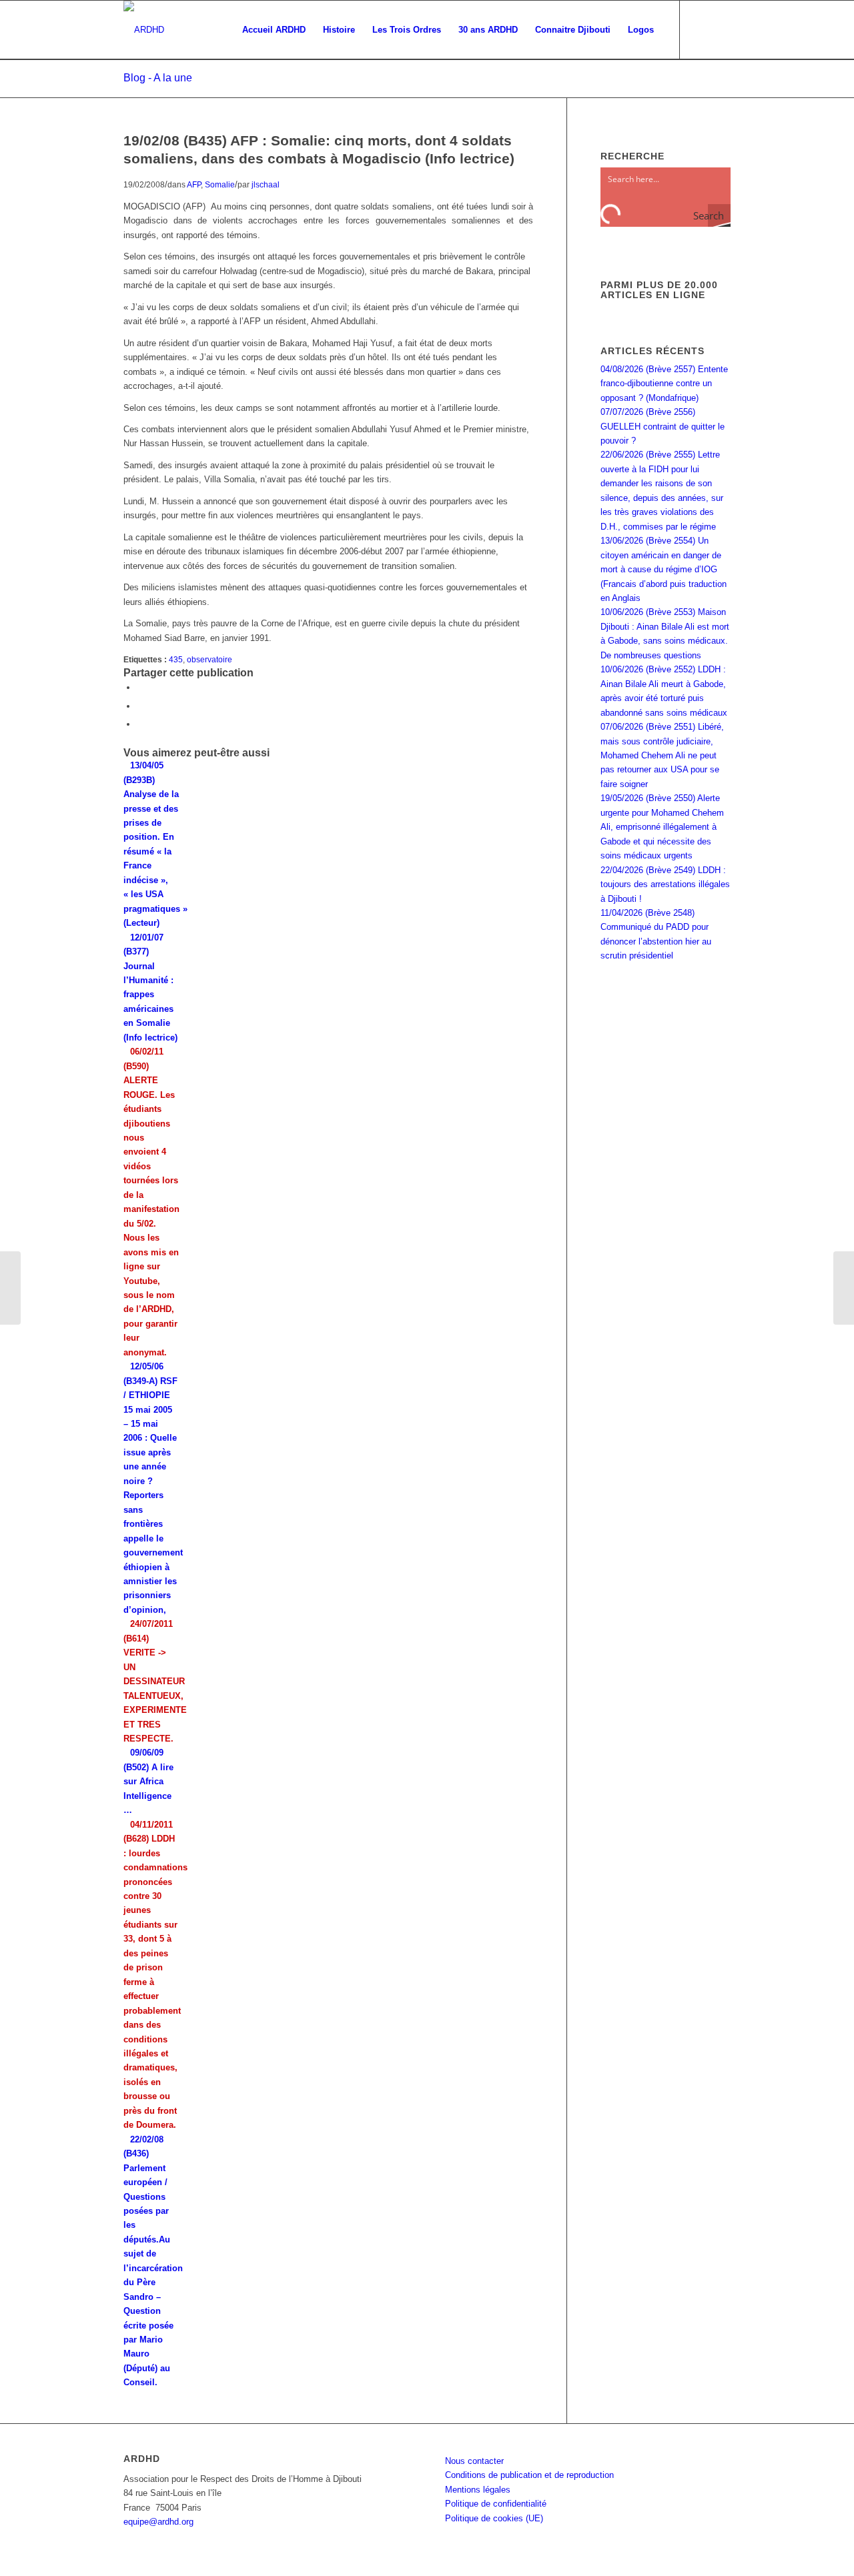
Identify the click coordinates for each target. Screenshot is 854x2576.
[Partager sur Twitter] (140, 706)
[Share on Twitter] (140, 724)
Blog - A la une (158, 78)
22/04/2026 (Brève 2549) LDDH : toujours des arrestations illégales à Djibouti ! (665, 884)
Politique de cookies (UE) (494, 2518)
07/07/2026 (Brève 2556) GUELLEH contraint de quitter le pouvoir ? (663, 426)
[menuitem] (274, 30)
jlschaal (266, 184)
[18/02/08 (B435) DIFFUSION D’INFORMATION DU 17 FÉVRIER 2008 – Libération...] (10, 1288)
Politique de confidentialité (496, 2504)
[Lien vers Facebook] (701, 29)
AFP (194, 184)
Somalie (220, 184)
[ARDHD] (144, 30)
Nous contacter (474, 2461)
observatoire (209, 659)
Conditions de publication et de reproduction (529, 2475)
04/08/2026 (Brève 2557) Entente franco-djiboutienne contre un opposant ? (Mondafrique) (664, 384)
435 (176, 659)
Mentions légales (478, 2490)
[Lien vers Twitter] (721, 29)
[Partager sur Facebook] (140, 687)
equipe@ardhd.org (158, 2522)
